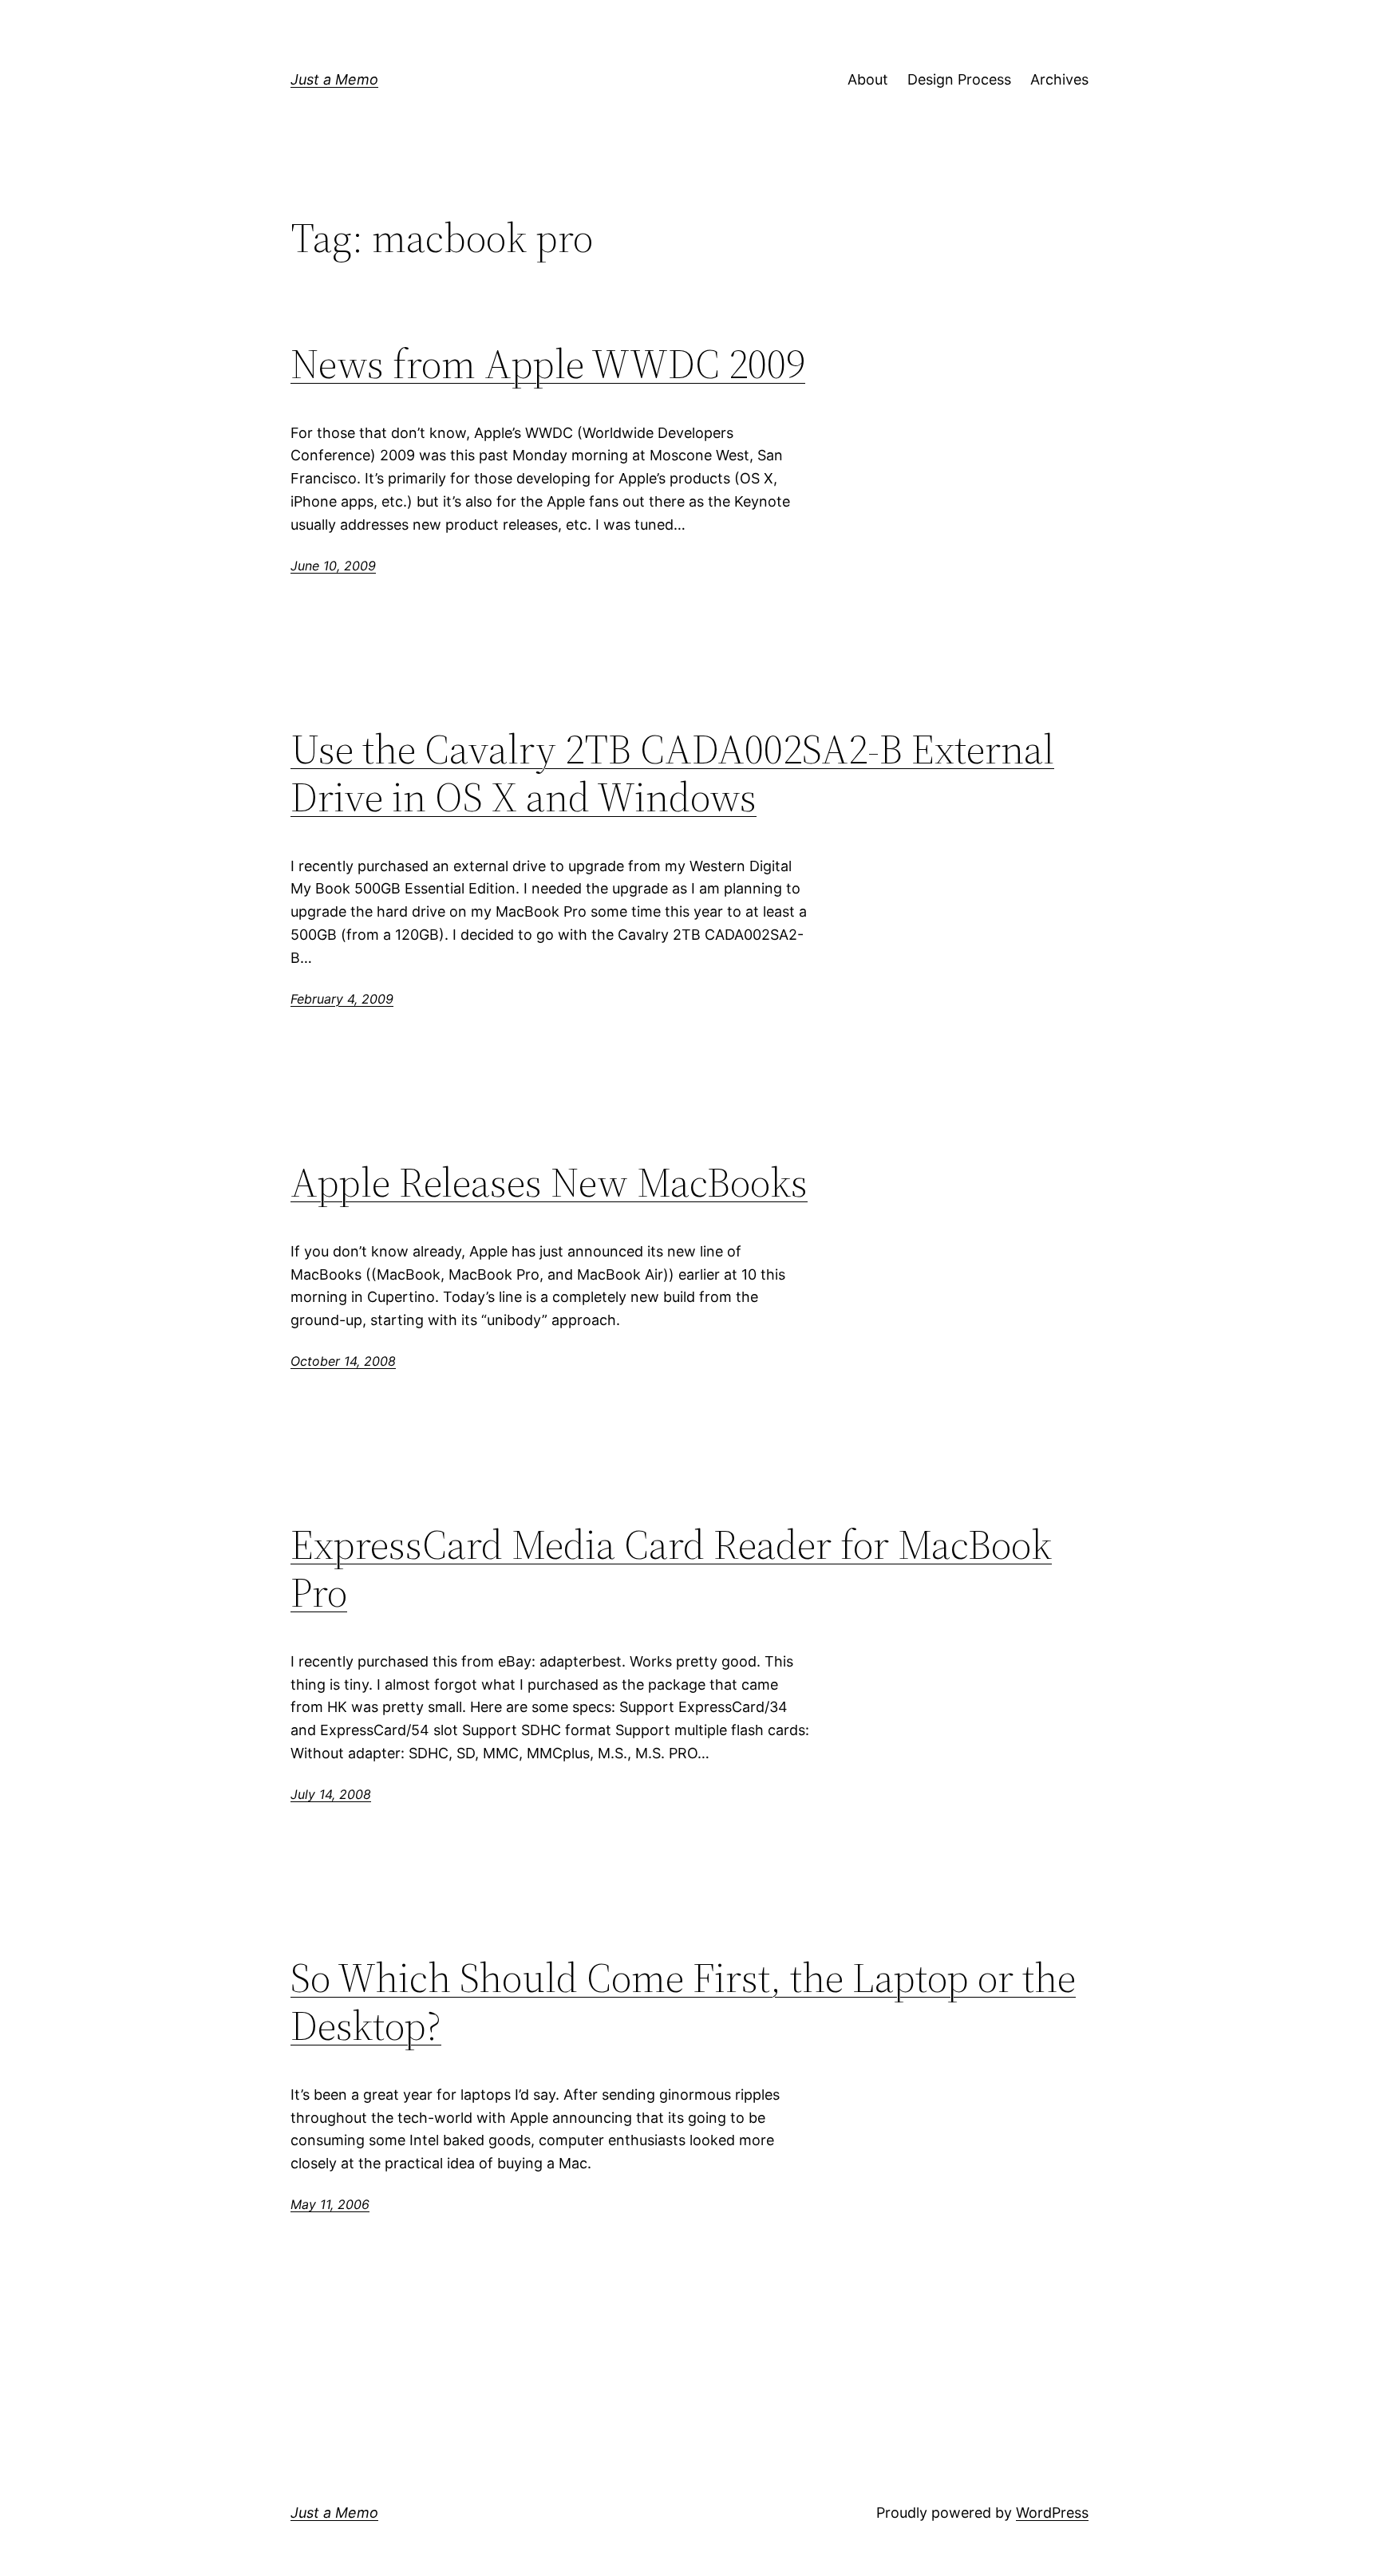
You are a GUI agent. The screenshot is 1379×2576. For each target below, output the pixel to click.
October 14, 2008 (343, 1361)
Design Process (959, 79)
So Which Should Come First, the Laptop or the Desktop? (683, 2002)
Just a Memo (334, 79)
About (868, 79)
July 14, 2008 (331, 1794)
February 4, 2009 (342, 999)
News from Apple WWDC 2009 (548, 364)
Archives (1059, 79)
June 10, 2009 (333, 566)
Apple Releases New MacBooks (549, 1182)
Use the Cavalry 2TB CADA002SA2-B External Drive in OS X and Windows (672, 773)
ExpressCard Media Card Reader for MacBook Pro (671, 1568)
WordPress (1052, 2513)
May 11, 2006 (330, 2204)
